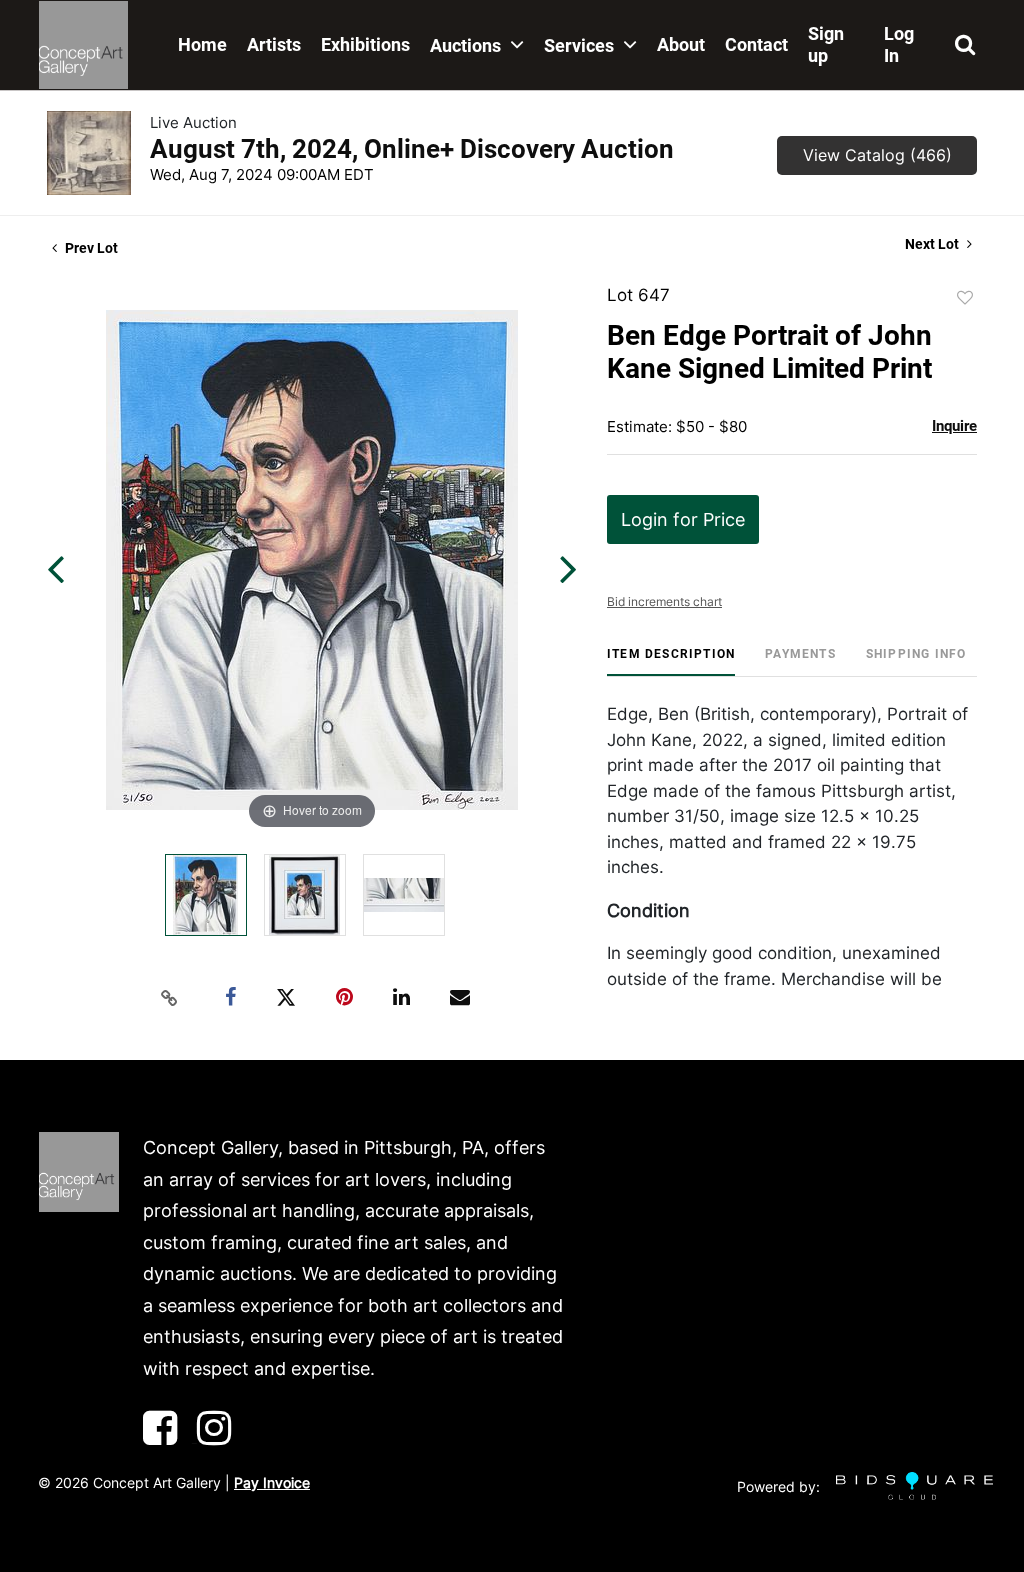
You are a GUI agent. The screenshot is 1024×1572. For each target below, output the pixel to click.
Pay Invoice (272, 1482)
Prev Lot (90, 248)
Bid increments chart (664, 601)
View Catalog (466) (877, 155)
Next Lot (933, 244)
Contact (756, 44)
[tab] (671, 661)
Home (202, 44)
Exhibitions (365, 44)
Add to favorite (965, 298)
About (681, 44)
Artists (274, 44)
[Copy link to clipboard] (170, 998)
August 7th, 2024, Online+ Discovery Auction (412, 149)
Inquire (954, 426)
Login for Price (683, 519)
